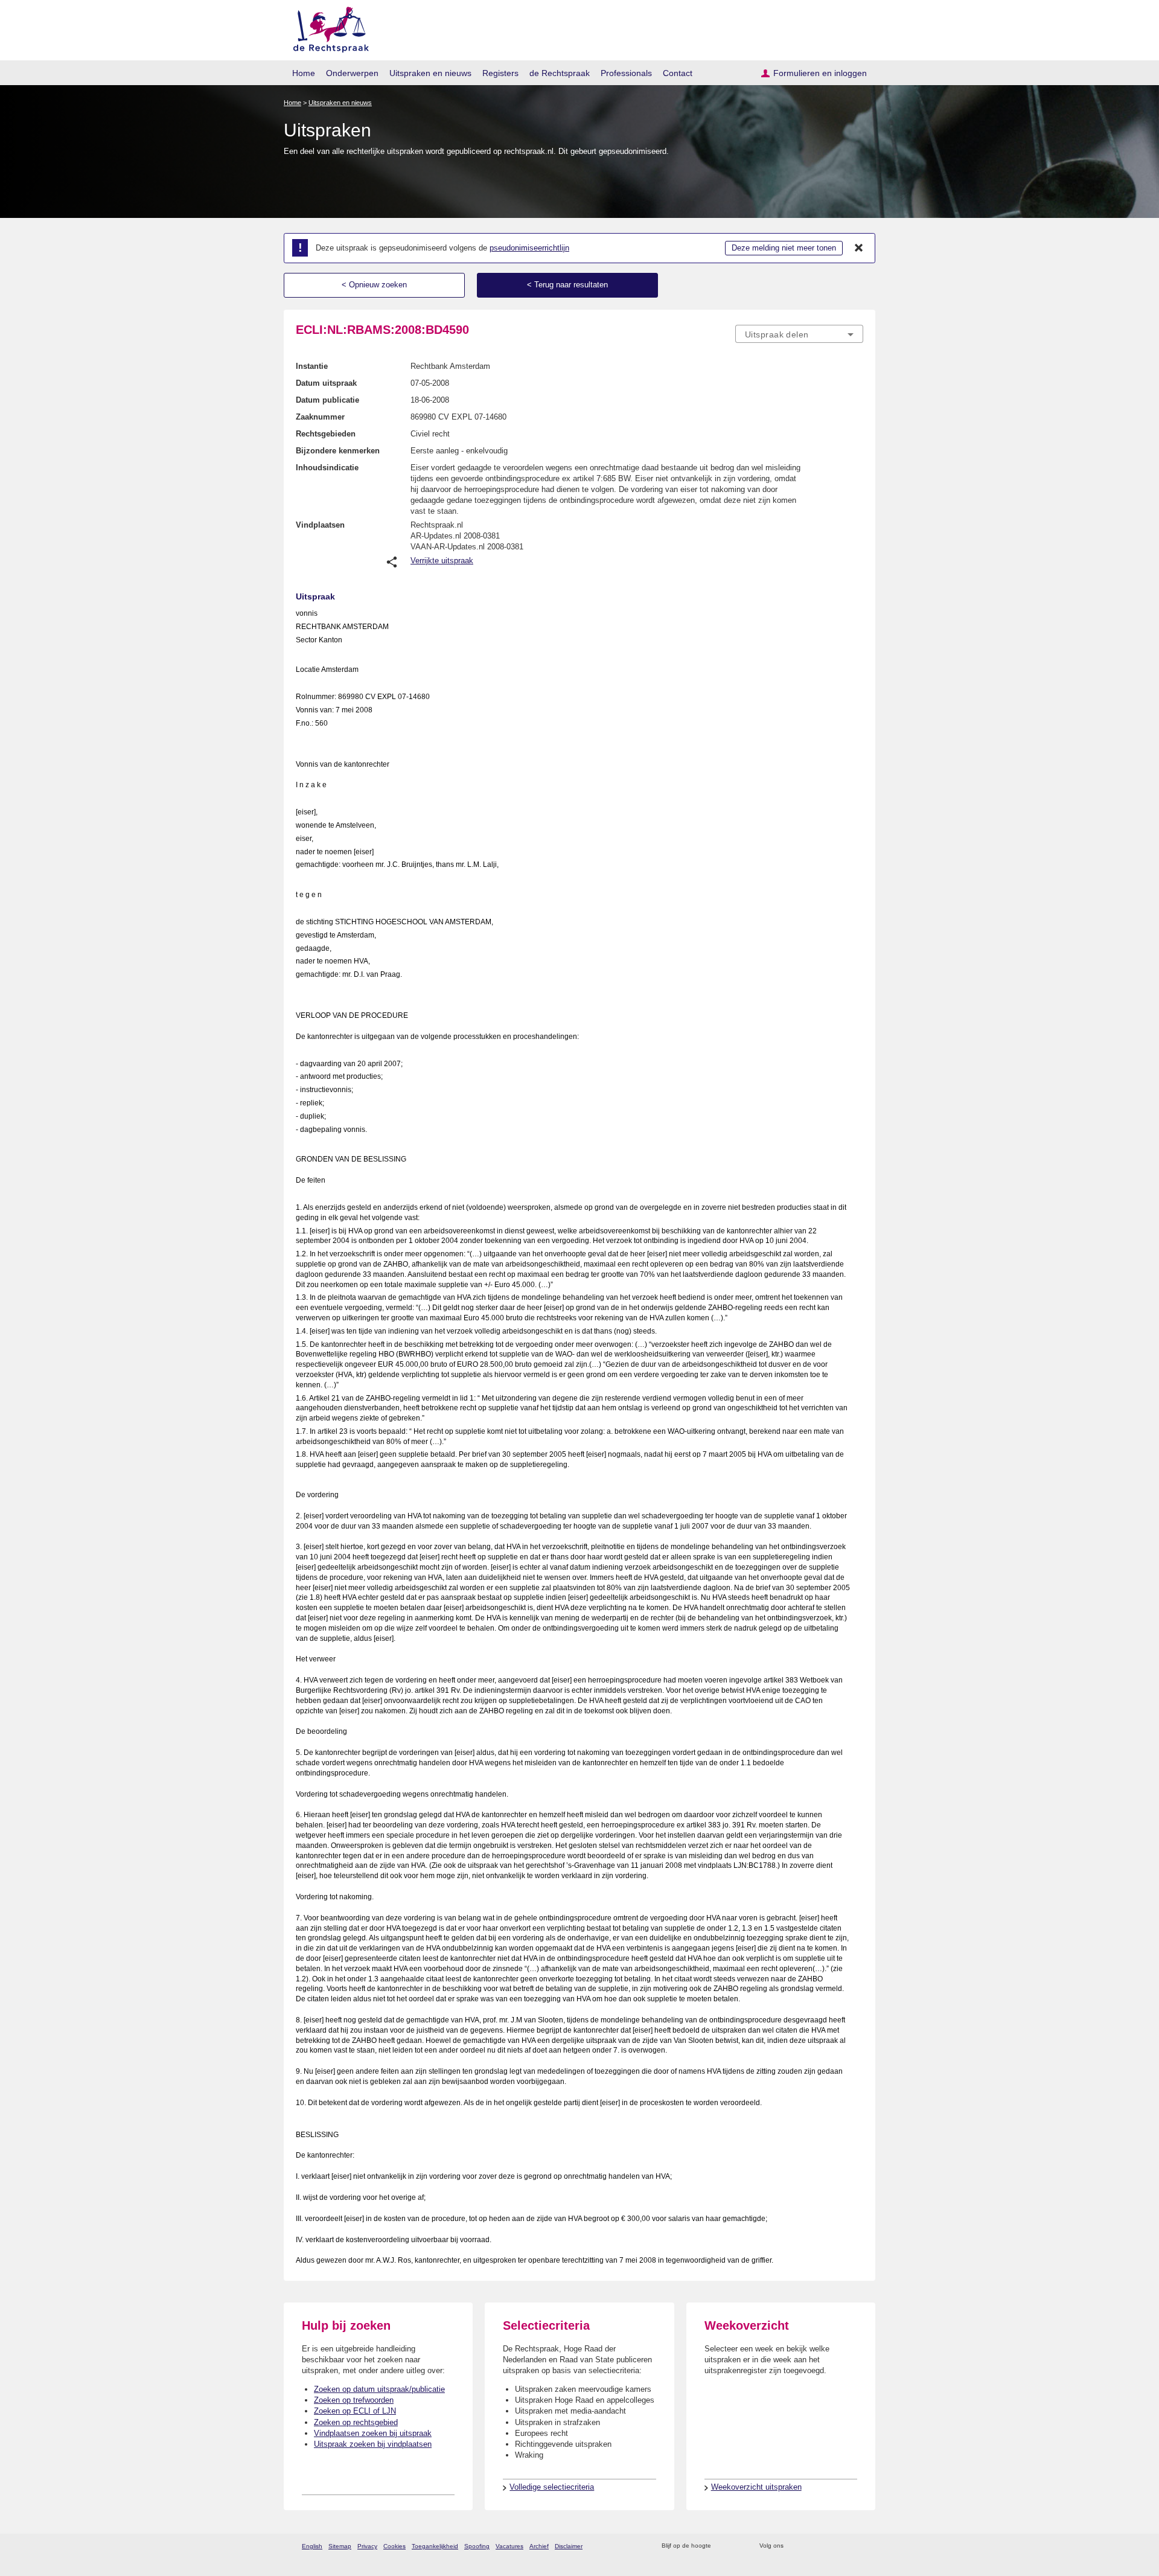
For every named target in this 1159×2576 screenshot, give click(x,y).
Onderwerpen (352, 73)
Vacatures (509, 2546)
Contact (678, 73)
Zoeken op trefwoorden (354, 2400)
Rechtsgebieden (326, 434)
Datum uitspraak (326, 383)
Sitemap (340, 2546)
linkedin (841, 2546)
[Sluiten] (859, 248)
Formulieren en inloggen (820, 73)
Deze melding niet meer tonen (784, 248)
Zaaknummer (320, 417)
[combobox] (799, 334)
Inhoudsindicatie (327, 468)
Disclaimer (569, 2546)
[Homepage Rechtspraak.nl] (327, 27)
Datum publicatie (327, 400)
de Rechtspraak (560, 73)
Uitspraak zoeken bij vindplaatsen (373, 2444)
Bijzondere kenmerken (338, 451)
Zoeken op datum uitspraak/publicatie (379, 2389)
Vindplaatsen (320, 525)
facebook (810, 2546)
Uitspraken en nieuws (430, 73)
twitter (794, 2546)
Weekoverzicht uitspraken (756, 2487)
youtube (857, 2546)
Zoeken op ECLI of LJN (355, 2411)
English (312, 2546)
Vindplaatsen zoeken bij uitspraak (373, 2433)
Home (304, 73)
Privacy (367, 2546)
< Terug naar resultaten (567, 285)
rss (722, 2546)
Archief (539, 2546)
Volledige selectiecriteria (552, 2487)
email (738, 2546)
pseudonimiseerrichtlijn (529, 248)
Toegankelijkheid (435, 2546)
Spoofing (477, 2546)
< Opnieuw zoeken (374, 285)
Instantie (312, 366)
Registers (500, 73)
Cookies (394, 2546)
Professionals (626, 73)
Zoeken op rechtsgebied (356, 2422)
